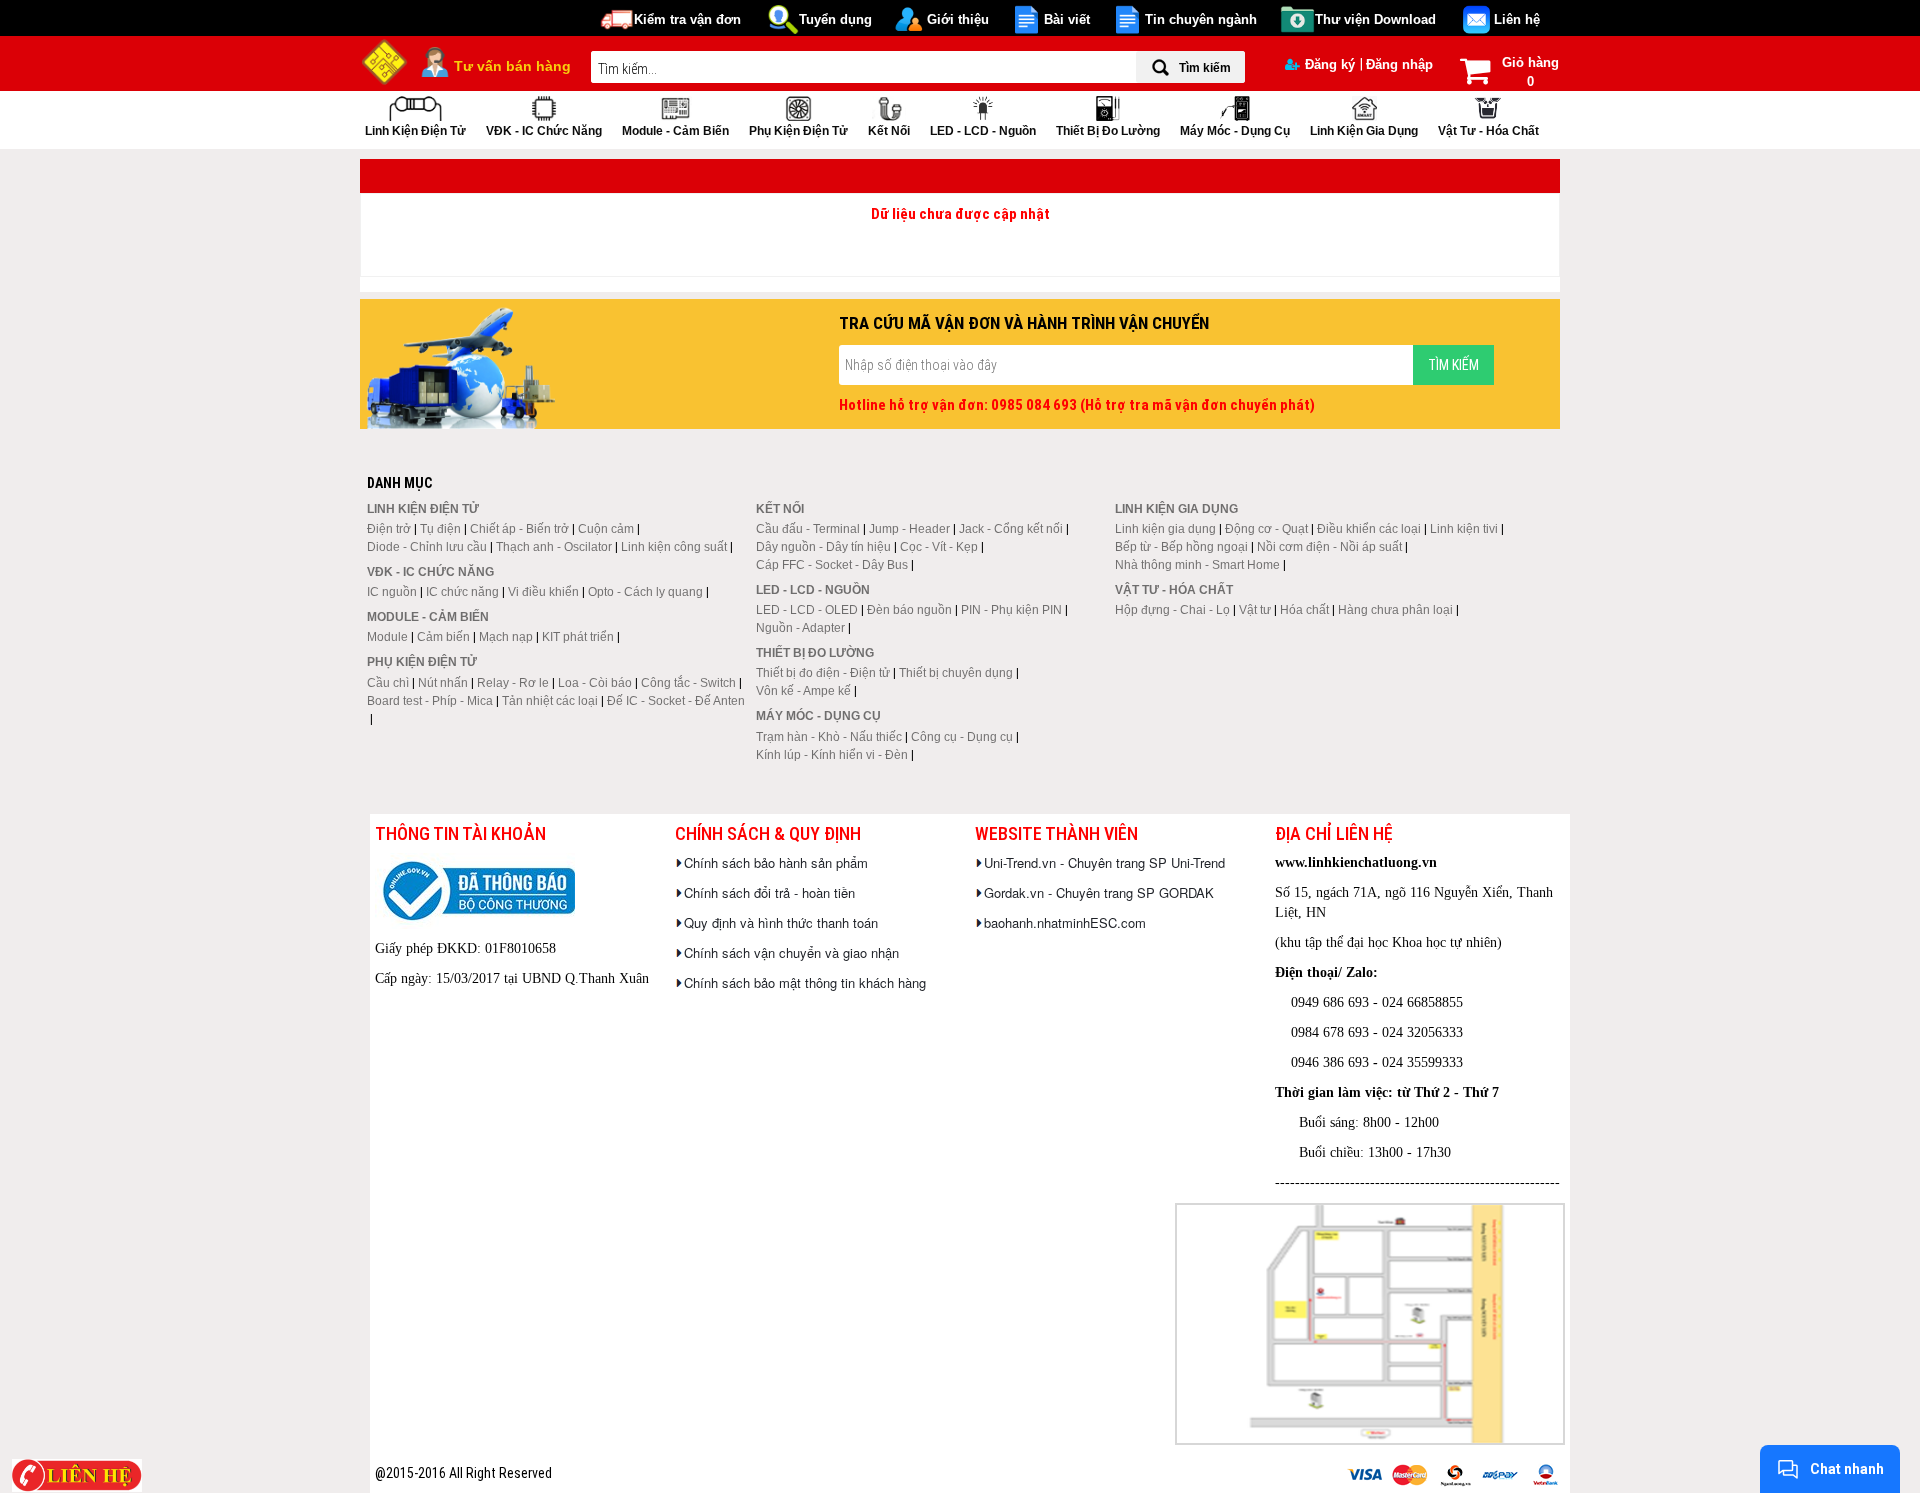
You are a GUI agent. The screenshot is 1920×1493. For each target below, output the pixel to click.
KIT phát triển (578, 637)
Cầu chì (388, 683)
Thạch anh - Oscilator (554, 547)
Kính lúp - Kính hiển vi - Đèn (832, 755)
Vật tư (1255, 610)
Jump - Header (909, 529)
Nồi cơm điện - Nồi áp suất (1329, 547)
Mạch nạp (506, 637)
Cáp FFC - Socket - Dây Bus (832, 565)
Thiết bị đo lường (1108, 131)
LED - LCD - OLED (807, 610)
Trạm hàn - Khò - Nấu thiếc (829, 737)
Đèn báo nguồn (909, 610)
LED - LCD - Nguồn (983, 131)
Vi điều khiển (543, 592)
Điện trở (389, 529)
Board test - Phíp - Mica (430, 701)
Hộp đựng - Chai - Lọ (1172, 610)
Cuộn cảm (606, 529)
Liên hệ (1517, 19)
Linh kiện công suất (674, 547)
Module (387, 637)
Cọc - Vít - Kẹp (939, 547)
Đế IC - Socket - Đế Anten (676, 701)
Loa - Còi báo (595, 683)
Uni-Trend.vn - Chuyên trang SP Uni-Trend (1104, 862)
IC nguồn (392, 592)
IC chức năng (462, 592)
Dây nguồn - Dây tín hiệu (823, 547)
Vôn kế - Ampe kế (803, 691)
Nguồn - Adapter (800, 628)
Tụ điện (440, 529)
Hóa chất (1304, 610)
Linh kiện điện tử (415, 131)
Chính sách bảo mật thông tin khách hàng (805, 982)
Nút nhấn (443, 683)
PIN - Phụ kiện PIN (1011, 610)
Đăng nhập (1399, 64)
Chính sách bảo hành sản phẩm (776, 862)
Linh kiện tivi (1464, 529)
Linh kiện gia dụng (1364, 131)
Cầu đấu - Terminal (808, 529)
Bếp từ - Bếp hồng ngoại (1181, 547)
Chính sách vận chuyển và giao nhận (791, 952)
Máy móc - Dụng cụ (1235, 131)
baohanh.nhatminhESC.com (1065, 922)
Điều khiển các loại (1369, 529)
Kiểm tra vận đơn (687, 19)
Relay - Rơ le (513, 683)
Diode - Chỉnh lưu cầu (427, 547)
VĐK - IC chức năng (544, 131)
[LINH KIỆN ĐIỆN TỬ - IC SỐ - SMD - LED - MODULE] (385, 60)
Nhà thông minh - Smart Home (1197, 565)
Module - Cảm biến (675, 131)
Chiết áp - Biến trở (519, 529)
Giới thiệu (958, 19)
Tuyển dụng (835, 19)
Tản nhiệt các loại (550, 701)
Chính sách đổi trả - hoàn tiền (769, 892)
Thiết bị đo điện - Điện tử (823, 673)
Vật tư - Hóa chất (1488, 131)
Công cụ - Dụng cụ (962, 737)
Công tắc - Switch (688, 683)
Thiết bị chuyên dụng (956, 673)
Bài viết (1067, 19)
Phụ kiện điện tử (798, 131)
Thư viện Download (1375, 19)
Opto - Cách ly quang (645, 592)
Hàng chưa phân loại (1395, 610)
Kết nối (889, 131)
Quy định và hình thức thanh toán (781, 922)
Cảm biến (443, 637)
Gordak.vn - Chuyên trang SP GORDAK (1099, 892)
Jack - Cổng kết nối (1011, 529)
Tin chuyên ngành (1201, 19)
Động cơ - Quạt (1266, 529)
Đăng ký (1330, 64)
